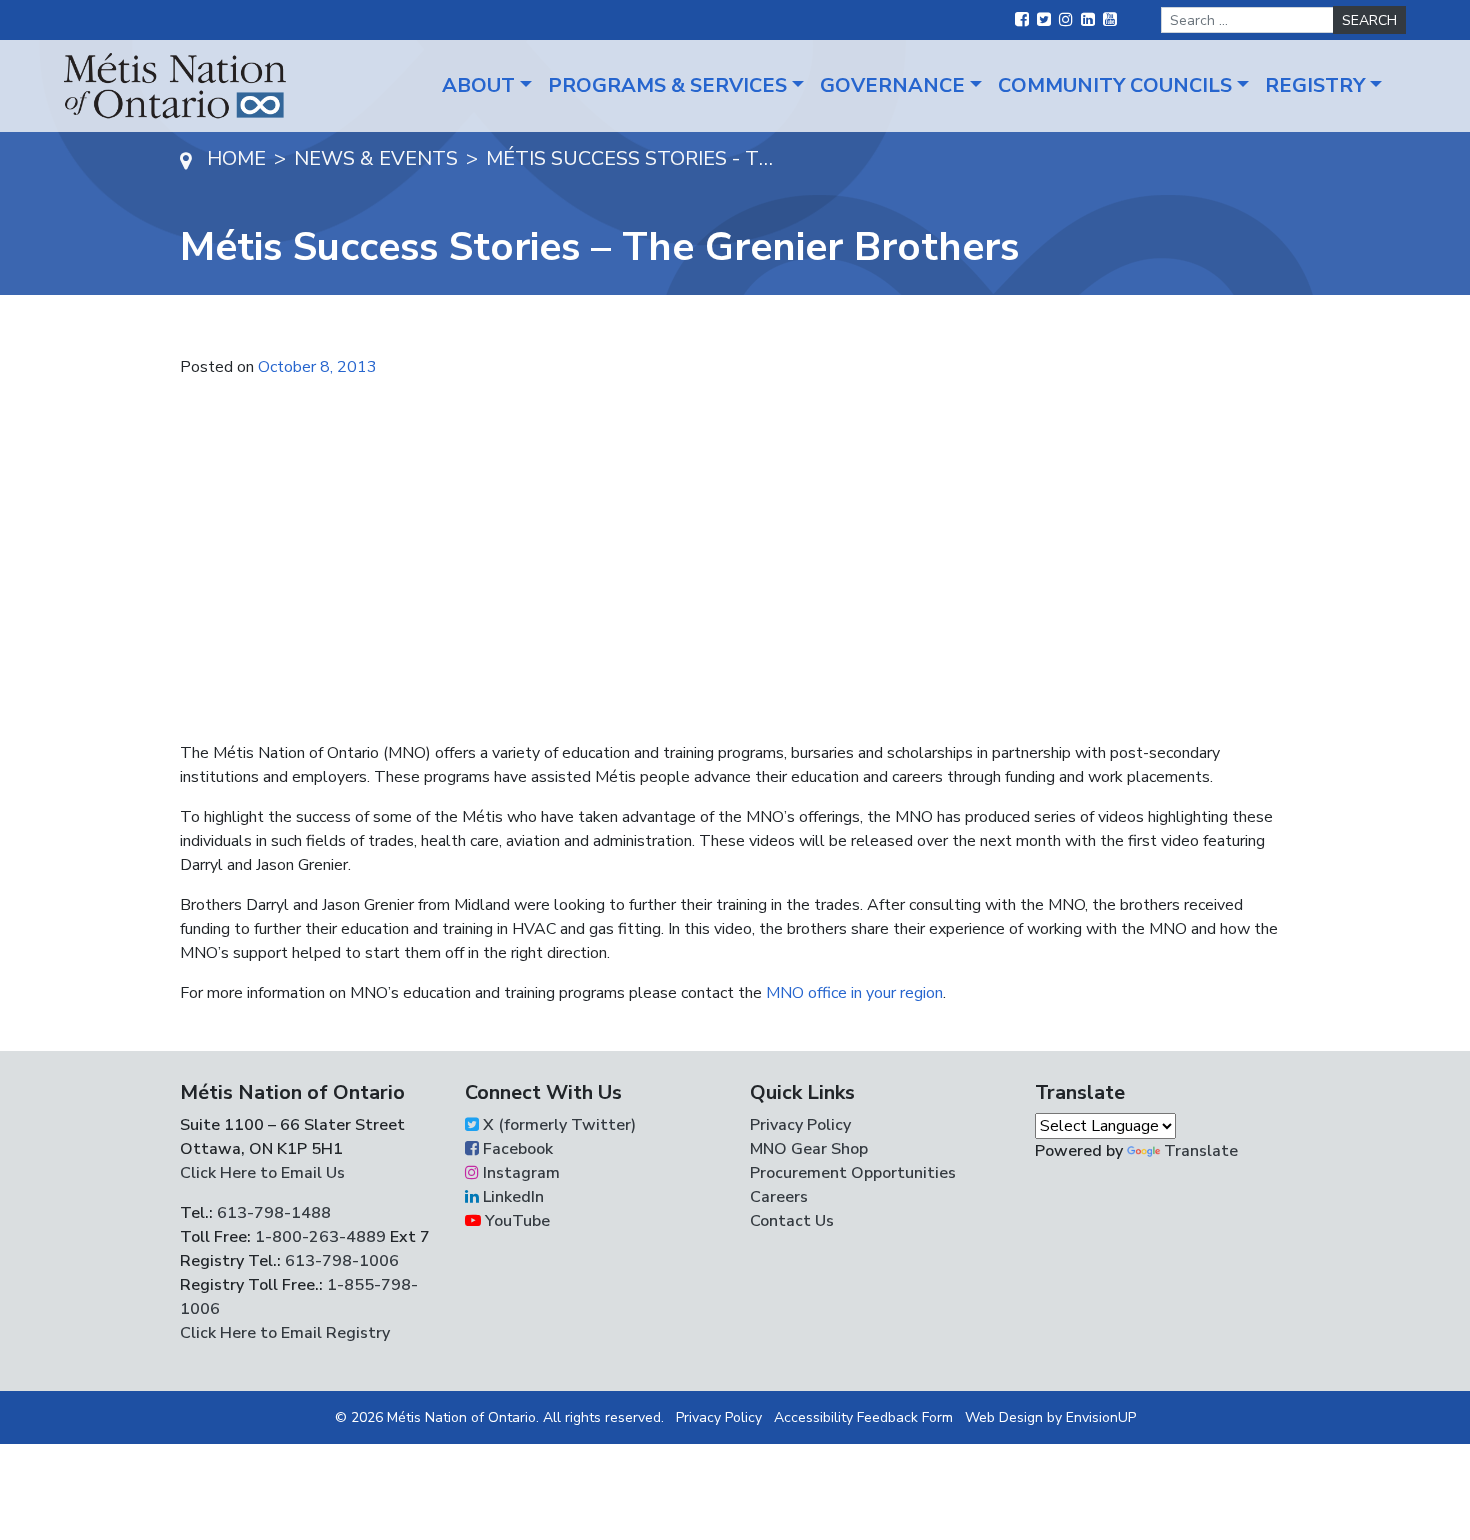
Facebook (516, 1149)
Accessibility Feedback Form (863, 1417)
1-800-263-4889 (320, 1237)
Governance (892, 85)
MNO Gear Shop (809, 1149)
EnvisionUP (1101, 1417)
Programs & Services (667, 85)
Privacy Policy (800, 1125)
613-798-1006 (340, 1261)
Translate (1201, 1151)
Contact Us (792, 1221)
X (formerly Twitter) (557, 1125)
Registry (1315, 85)
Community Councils (1115, 85)
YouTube (515, 1221)
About (478, 85)
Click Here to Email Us (262, 1173)
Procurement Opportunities (853, 1173)
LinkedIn (511, 1197)
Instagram (519, 1173)
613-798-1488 (274, 1213)
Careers (779, 1197)
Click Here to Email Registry (285, 1333)
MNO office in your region (854, 993)
